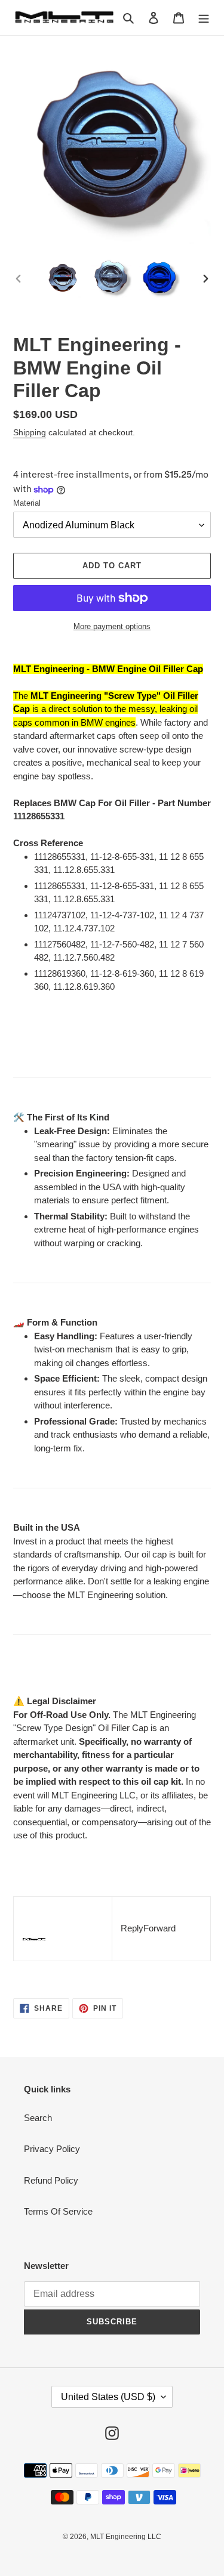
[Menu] (204, 18)
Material (27, 503)
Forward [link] (159, 1928)
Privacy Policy (52, 2149)
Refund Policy (51, 2180)
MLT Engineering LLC (126, 2537)
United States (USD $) (108, 2397)
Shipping (30, 432)
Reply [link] (132, 1928)
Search (38, 2118)
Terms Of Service (58, 2211)
